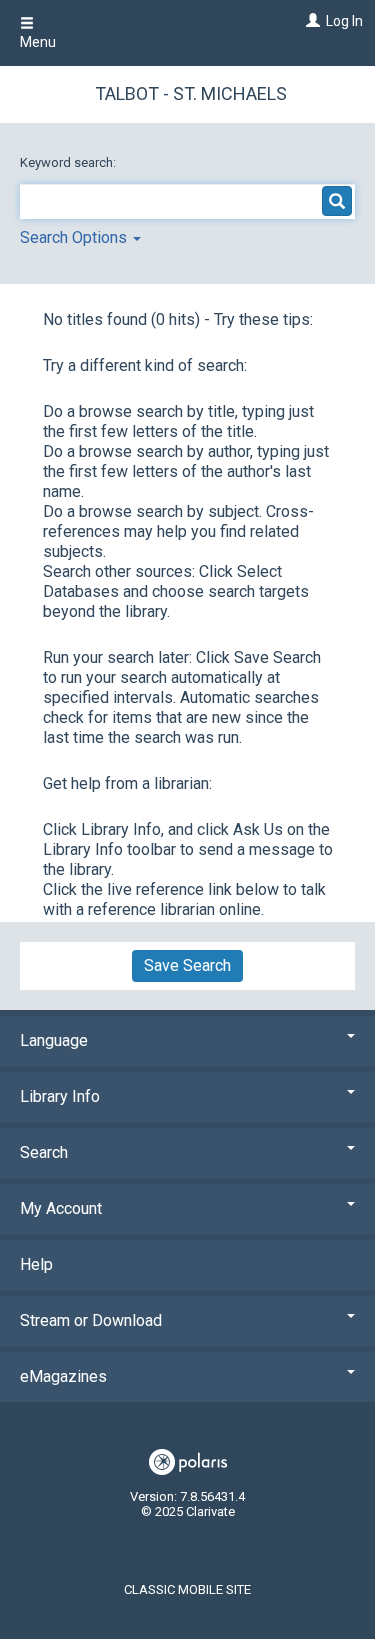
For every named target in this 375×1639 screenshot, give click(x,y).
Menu (38, 42)
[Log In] (310, 21)
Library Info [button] (60, 1096)
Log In (344, 21)
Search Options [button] (75, 237)
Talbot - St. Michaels (191, 93)
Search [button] (44, 1152)
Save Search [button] (187, 965)
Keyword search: (69, 162)
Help (36, 1264)
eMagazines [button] (63, 1376)
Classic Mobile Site (187, 1589)
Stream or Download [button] (91, 1320)
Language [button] (54, 1040)
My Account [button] (61, 1208)
